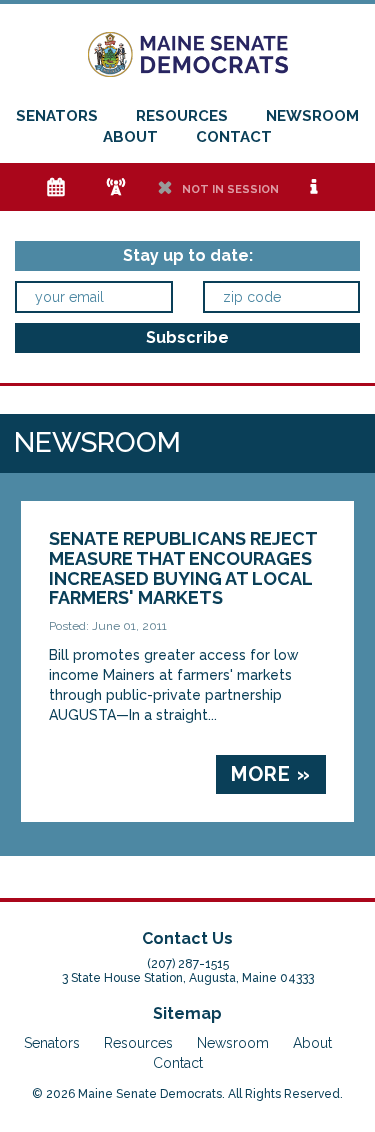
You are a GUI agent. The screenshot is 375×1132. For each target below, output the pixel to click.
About (130, 137)
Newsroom (312, 116)
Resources (182, 116)
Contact (234, 137)
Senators (57, 116)
